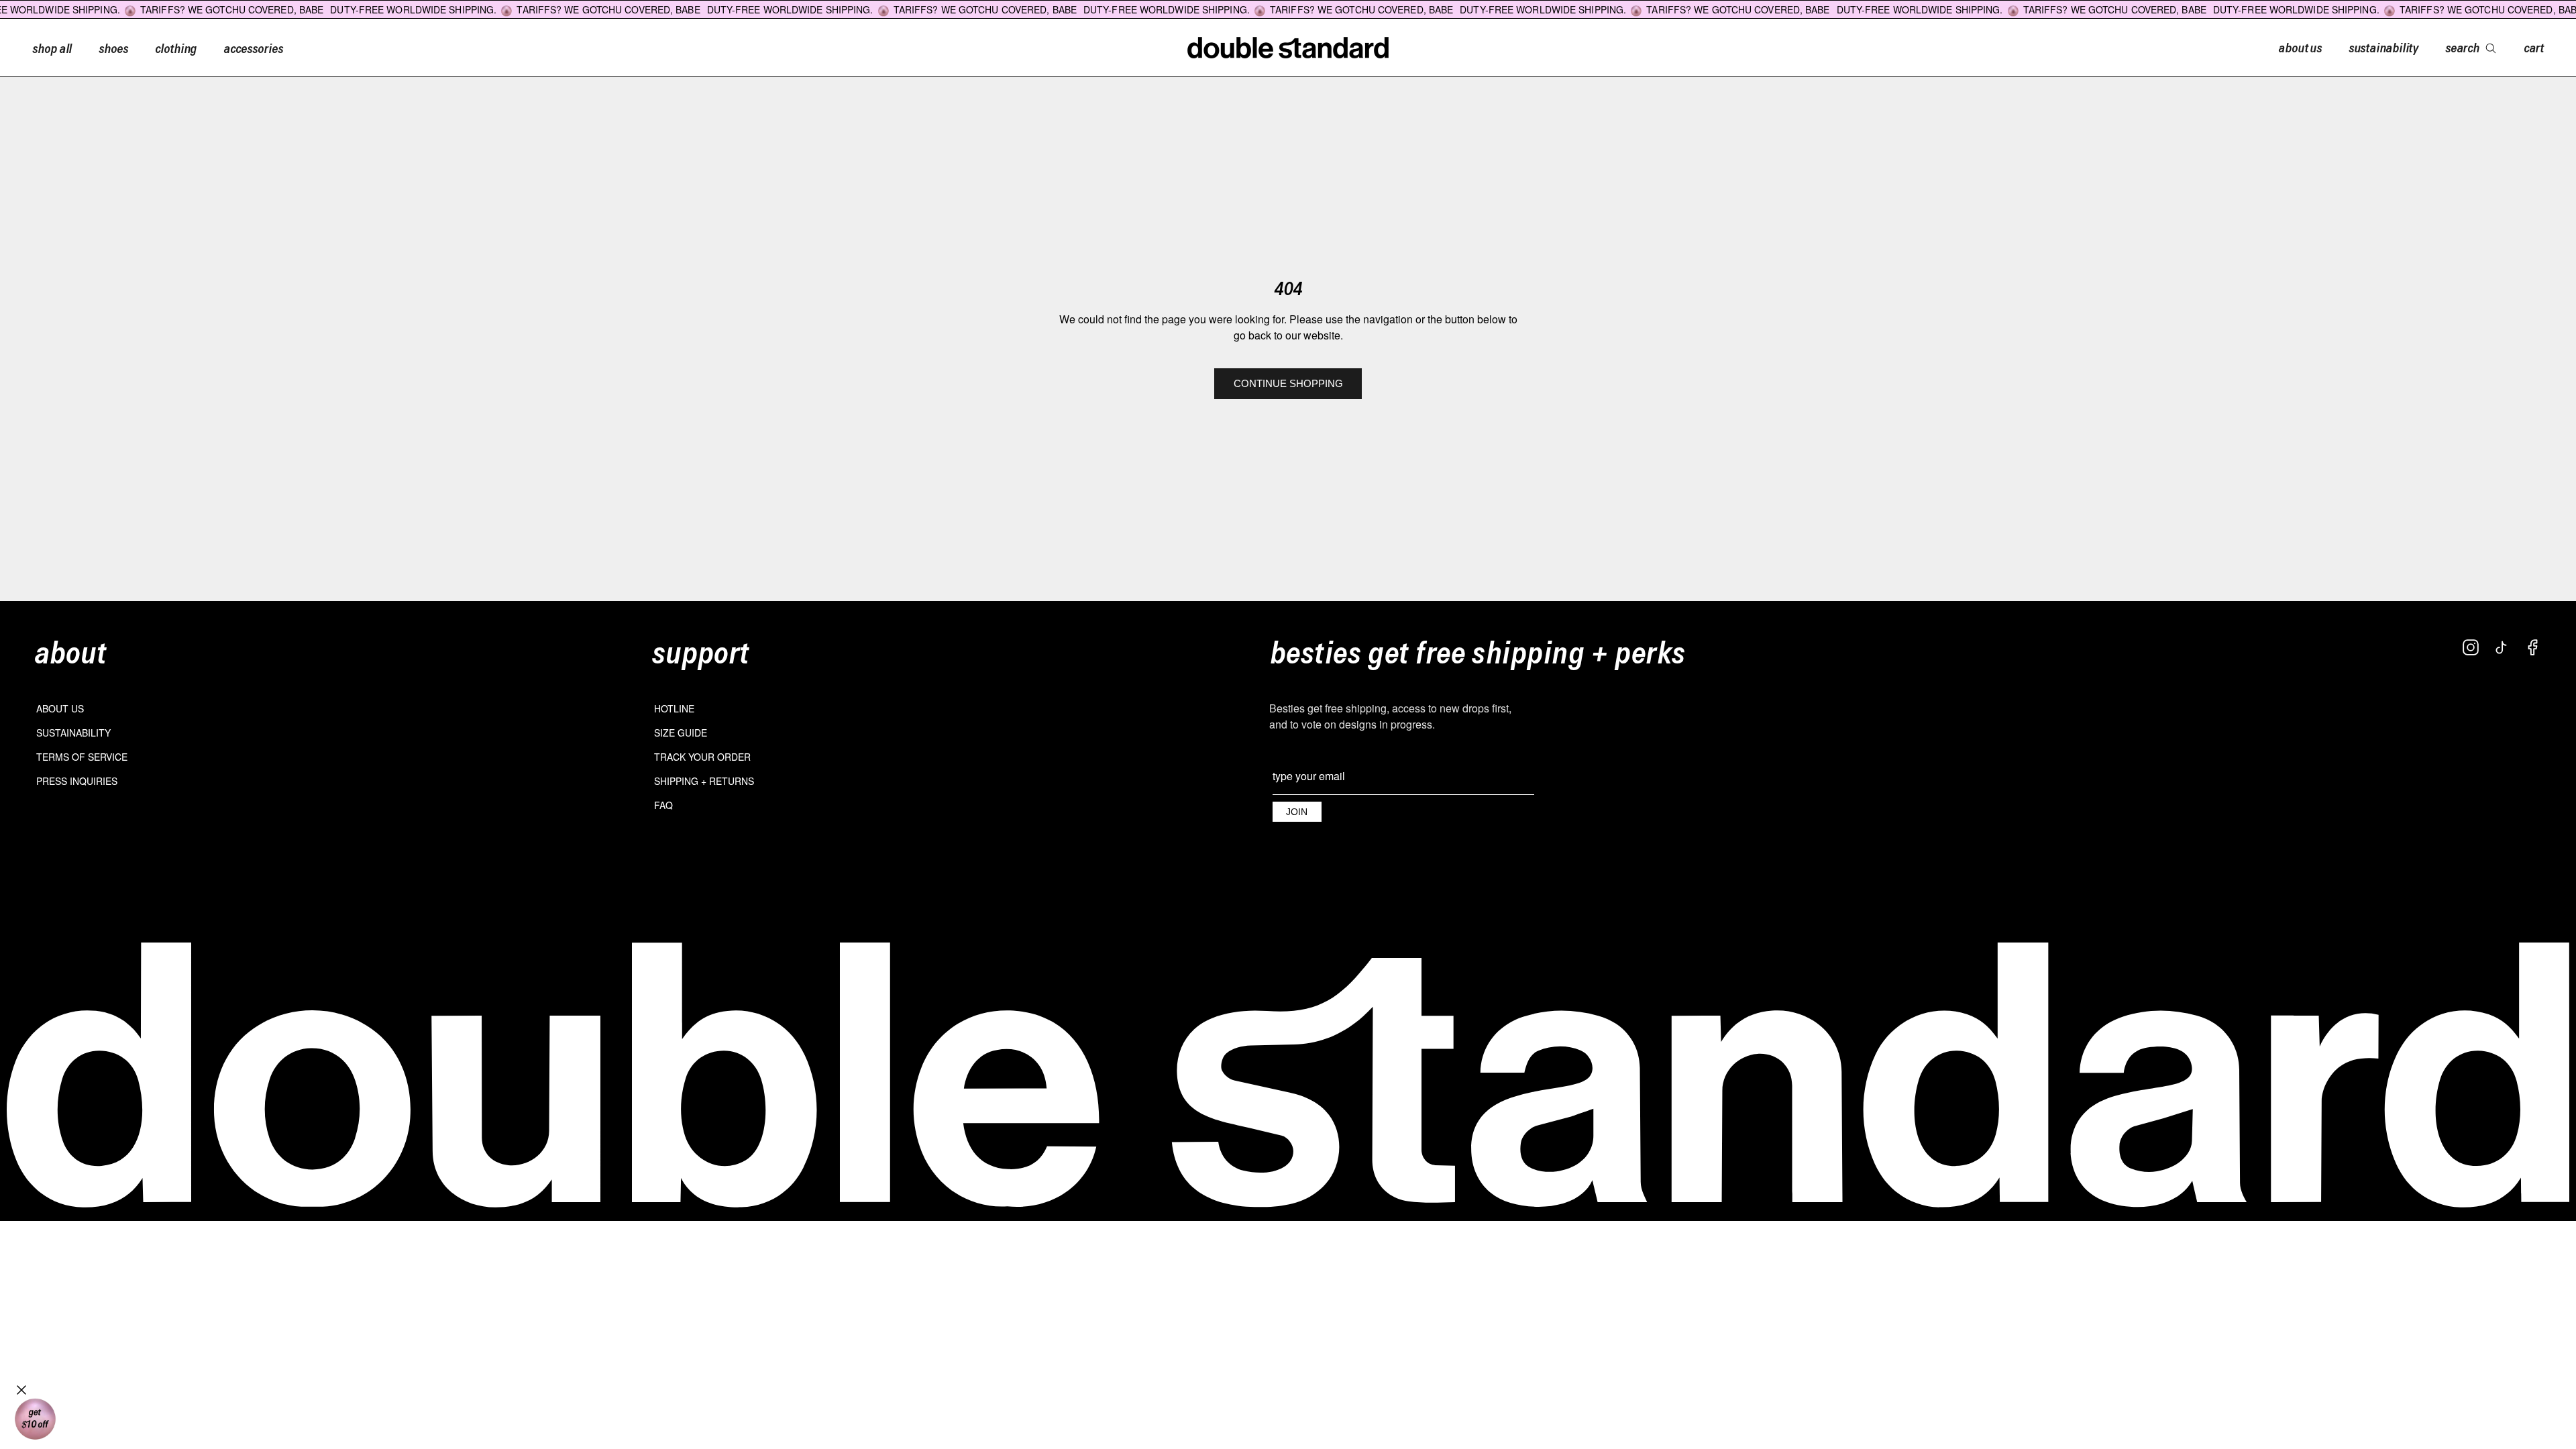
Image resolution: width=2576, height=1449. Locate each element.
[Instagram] (2471, 647)
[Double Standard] (1288, 1075)
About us (60, 708)
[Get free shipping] (35, 1419)
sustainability (2383, 47)
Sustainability (73, 733)
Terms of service (82, 757)
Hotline (674, 708)
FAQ (663, 805)
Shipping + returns (704, 781)
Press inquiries (77, 781)
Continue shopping (1288, 383)
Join (1297, 812)
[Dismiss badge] (21, 1390)
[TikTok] (2502, 647)
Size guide (681, 733)
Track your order (702, 757)
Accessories (253, 48)
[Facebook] (2532, 647)
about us (2300, 47)
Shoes (113, 48)
